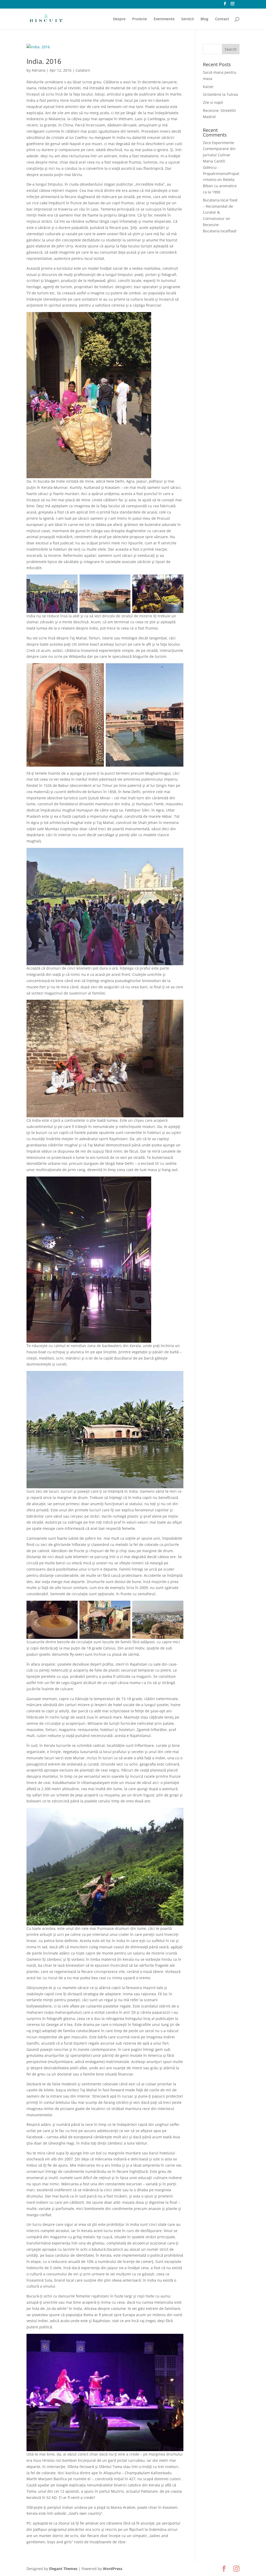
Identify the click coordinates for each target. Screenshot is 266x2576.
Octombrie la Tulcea (220, 94)
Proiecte (140, 19)
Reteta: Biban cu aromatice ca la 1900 (220, 186)
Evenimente (164, 19)
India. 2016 (44, 61)
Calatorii (83, 70)
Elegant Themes (63, 2569)
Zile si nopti (213, 102)
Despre (119, 19)
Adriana (39, 70)
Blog (204, 19)
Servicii (188, 19)
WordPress (113, 2569)
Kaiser (208, 87)
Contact (222, 19)
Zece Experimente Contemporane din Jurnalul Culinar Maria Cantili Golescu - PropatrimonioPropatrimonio (221, 161)
